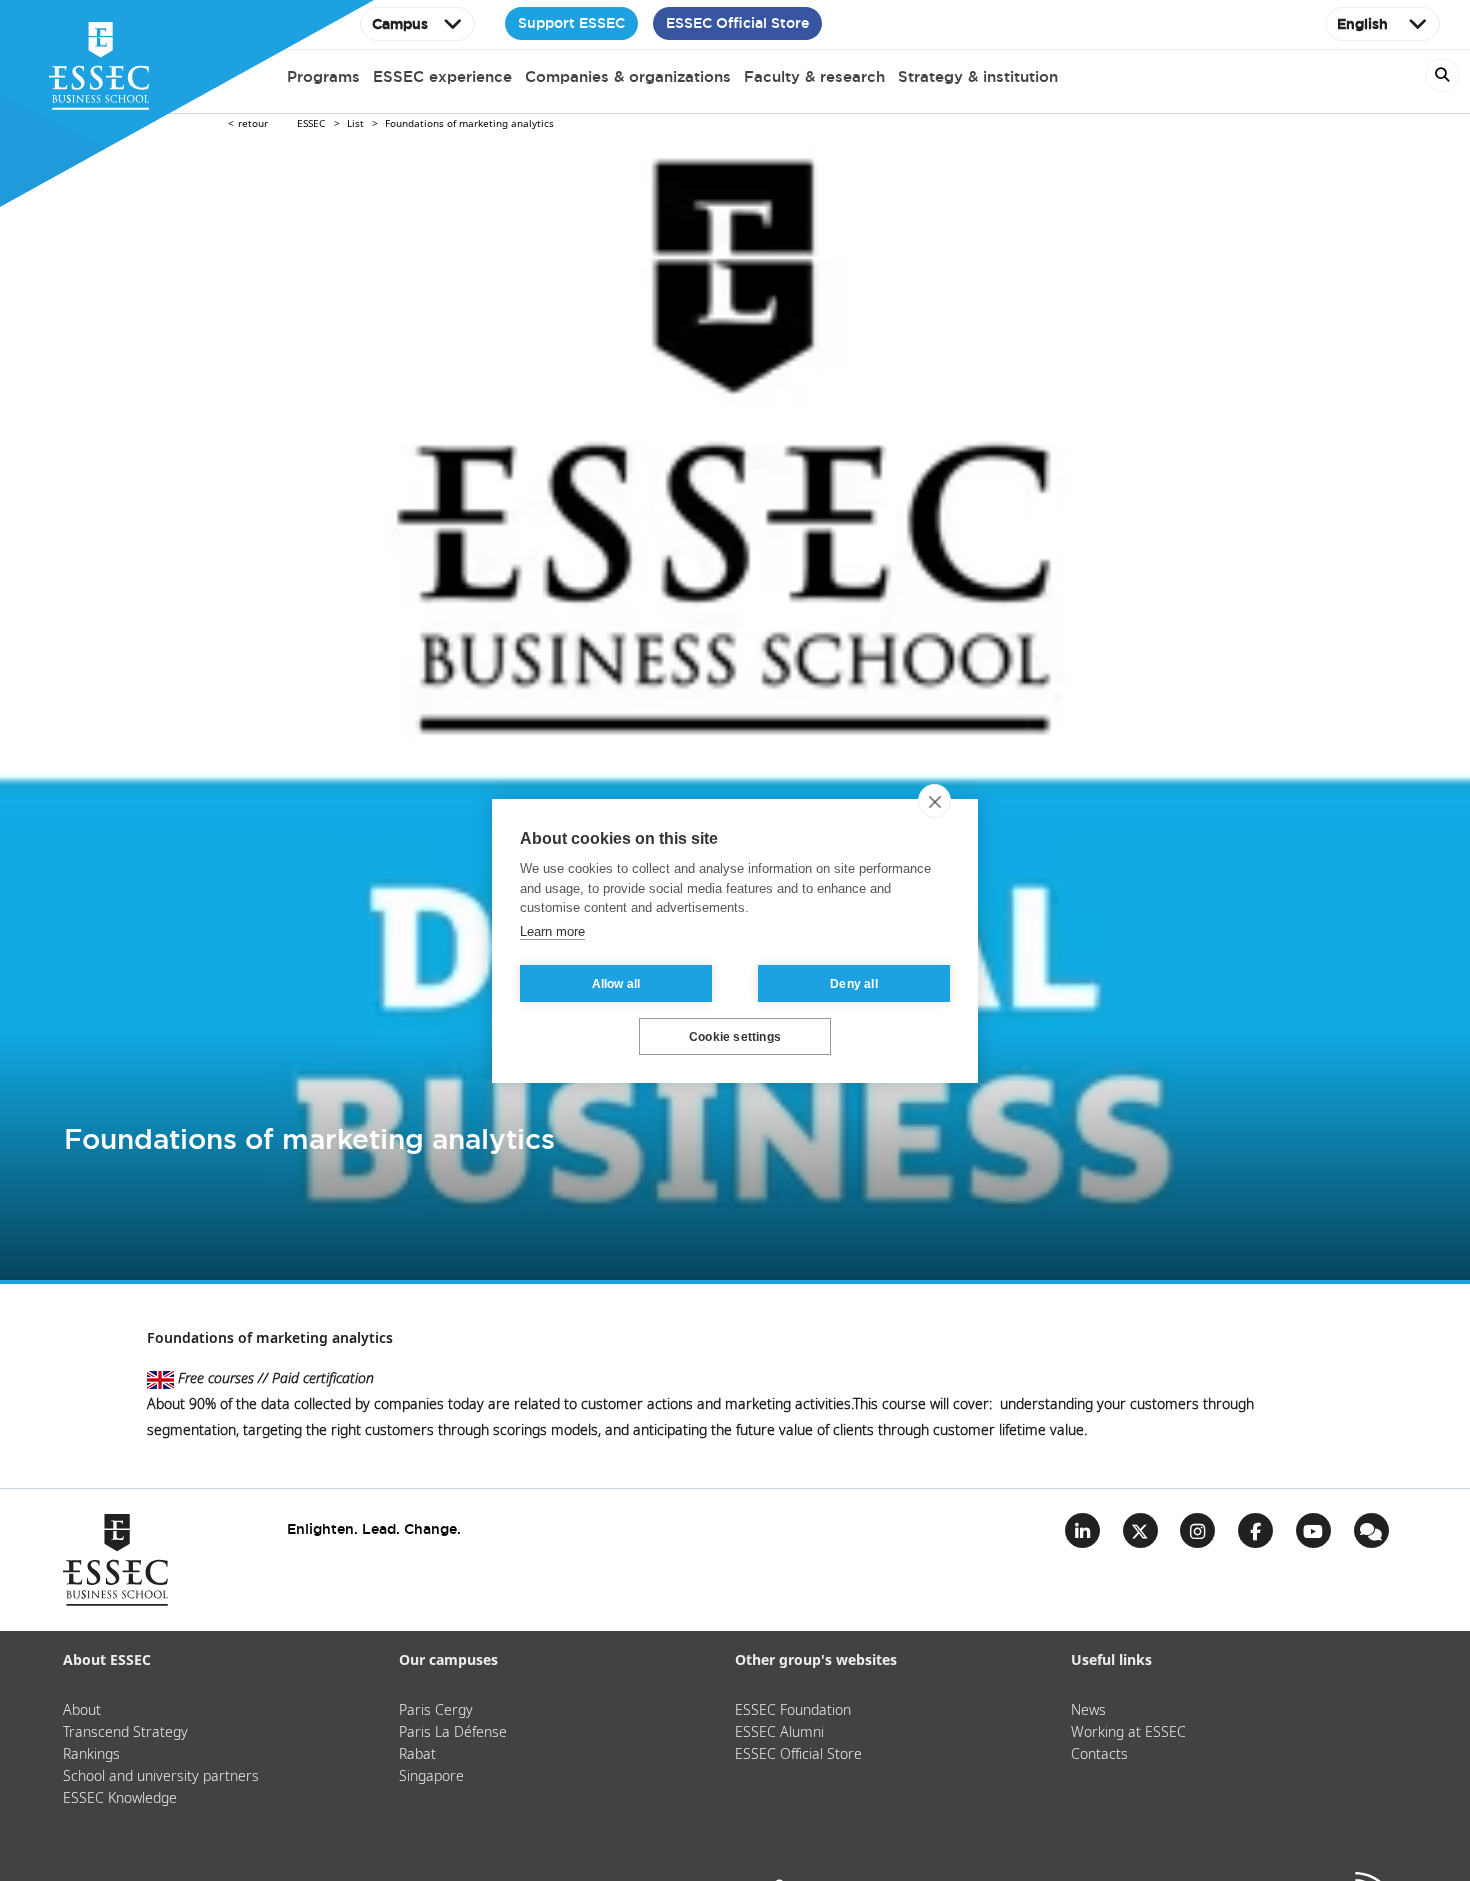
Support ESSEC (571, 23)
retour (253, 124)
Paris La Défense (453, 1733)
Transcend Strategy (125, 1733)
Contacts (1099, 1755)
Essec (311, 124)
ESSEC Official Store (737, 23)
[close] (934, 801)
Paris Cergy (436, 1711)
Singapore (431, 1777)
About (82, 1711)
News (1088, 1711)
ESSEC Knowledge (120, 1799)
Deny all (854, 983)
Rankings (91, 1755)
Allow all (616, 983)
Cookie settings (735, 1036)
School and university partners (161, 1777)
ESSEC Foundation (793, 1711)
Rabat (417, 1755)
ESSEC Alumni (779, 1733)
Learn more (552, 930)
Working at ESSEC (1128, 1733)
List (355, 124)
